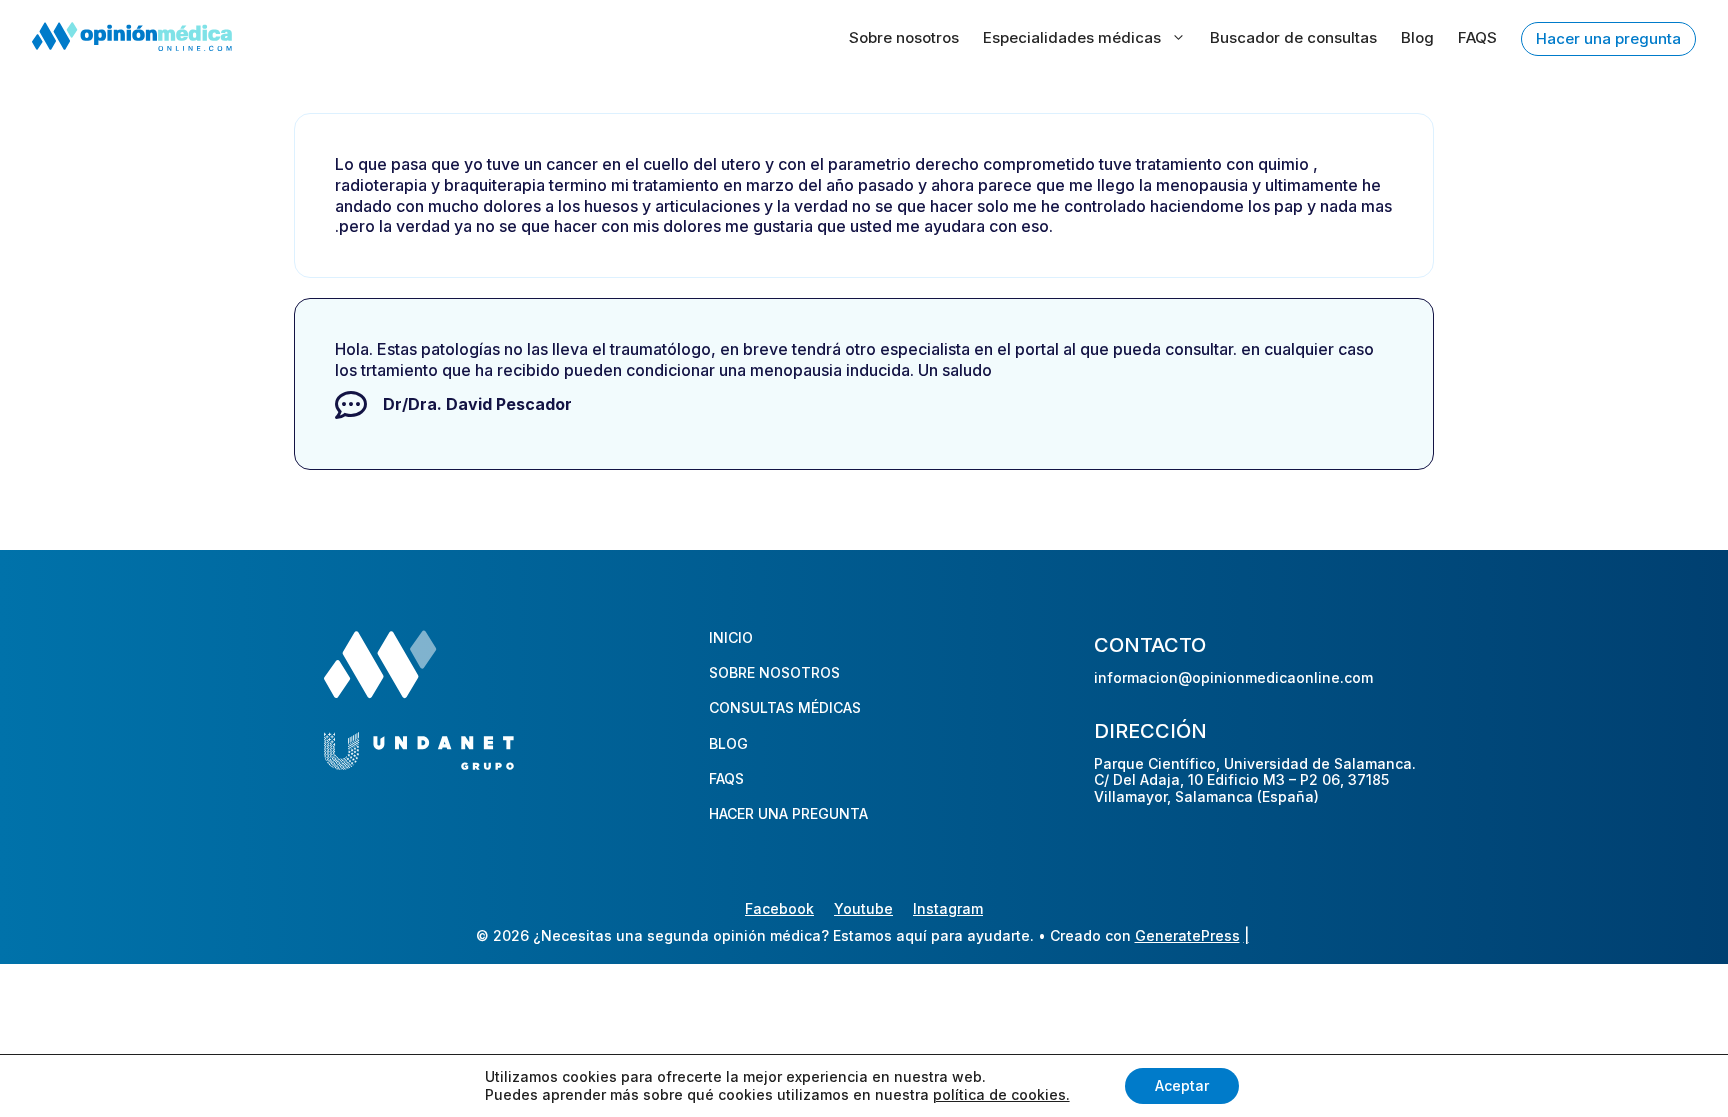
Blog (1417, 37)
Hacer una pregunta (1608, 38)
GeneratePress (1187, 935)
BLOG (728, 743)
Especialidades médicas (1072, 37)
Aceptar (1182, 1085)
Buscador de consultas (1293, 37)
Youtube (863, 908)
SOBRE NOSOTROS (774, 672)
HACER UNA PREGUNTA (788, 813)
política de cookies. (1001, 1094)
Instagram (948, 908)
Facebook (779, 908)
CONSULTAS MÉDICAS (785, 707)
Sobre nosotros (904, 37)
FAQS (1477, 37)
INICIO (731, 637)
